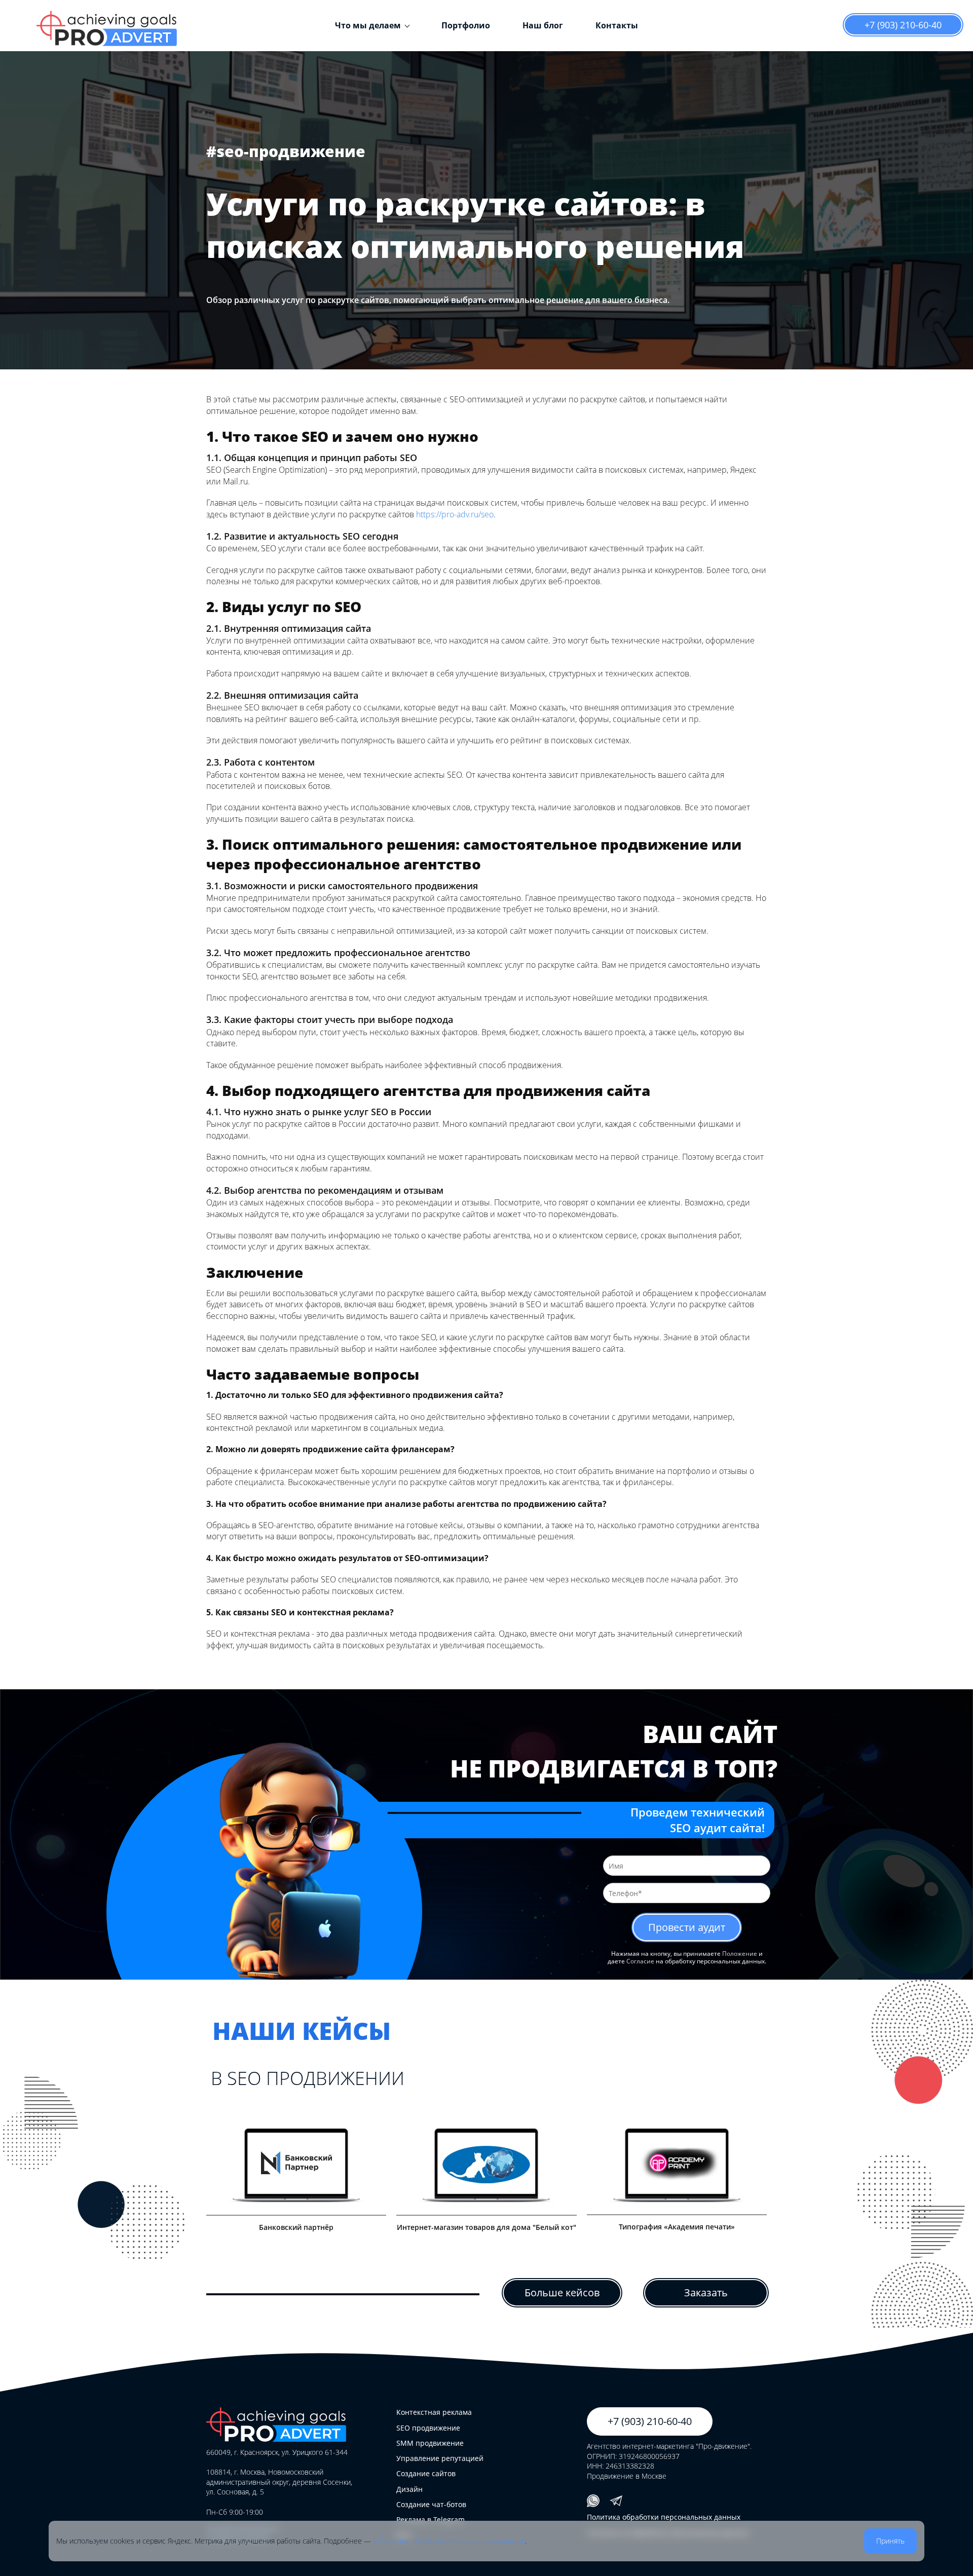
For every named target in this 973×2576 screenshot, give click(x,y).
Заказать (706, 2293)
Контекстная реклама (434, 2412)
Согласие (640, 1961)
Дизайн (409, 2489)
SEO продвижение (428, 2428)
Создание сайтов (426, 2473)
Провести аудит (687, 1927)
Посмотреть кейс (293, 2172)
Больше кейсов (562, 2293)
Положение (740, 1954)
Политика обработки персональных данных (664, 2517)
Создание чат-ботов (431, 2504)
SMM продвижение (430, 2443)
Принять (890, 2541)
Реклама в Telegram (431, 2520)
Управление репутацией (440, 2458)
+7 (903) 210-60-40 (903, 25)
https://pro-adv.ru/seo (455, 514)
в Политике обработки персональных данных (449, 2541)
